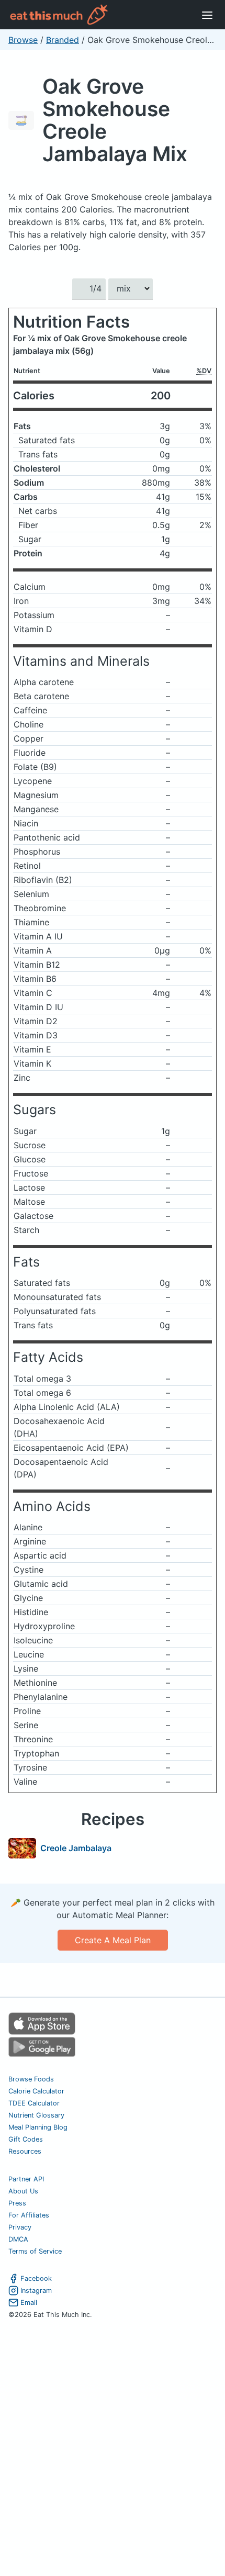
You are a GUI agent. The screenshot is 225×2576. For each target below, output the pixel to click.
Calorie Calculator (36, 2091)
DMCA (18, 2239)
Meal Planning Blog (38, 2127)
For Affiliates (29, 2215)
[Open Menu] (207, 15)
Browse (23, 40)
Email (29, 2303)
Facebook (36, 2278)
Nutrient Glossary (36, 2115)
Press (17, 2203)
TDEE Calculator (34, 2103)
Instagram (36, 2291)
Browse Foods (31, 2079)
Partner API (26, 2179)
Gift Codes (26, 2139)
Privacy (20, 2227)
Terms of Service (35, 2251)
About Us (23, 2191)
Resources (25, 2151)
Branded (63, 40)
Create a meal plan (113, 1940)
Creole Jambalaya (76, 1848)
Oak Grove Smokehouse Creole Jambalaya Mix (115, 120)
